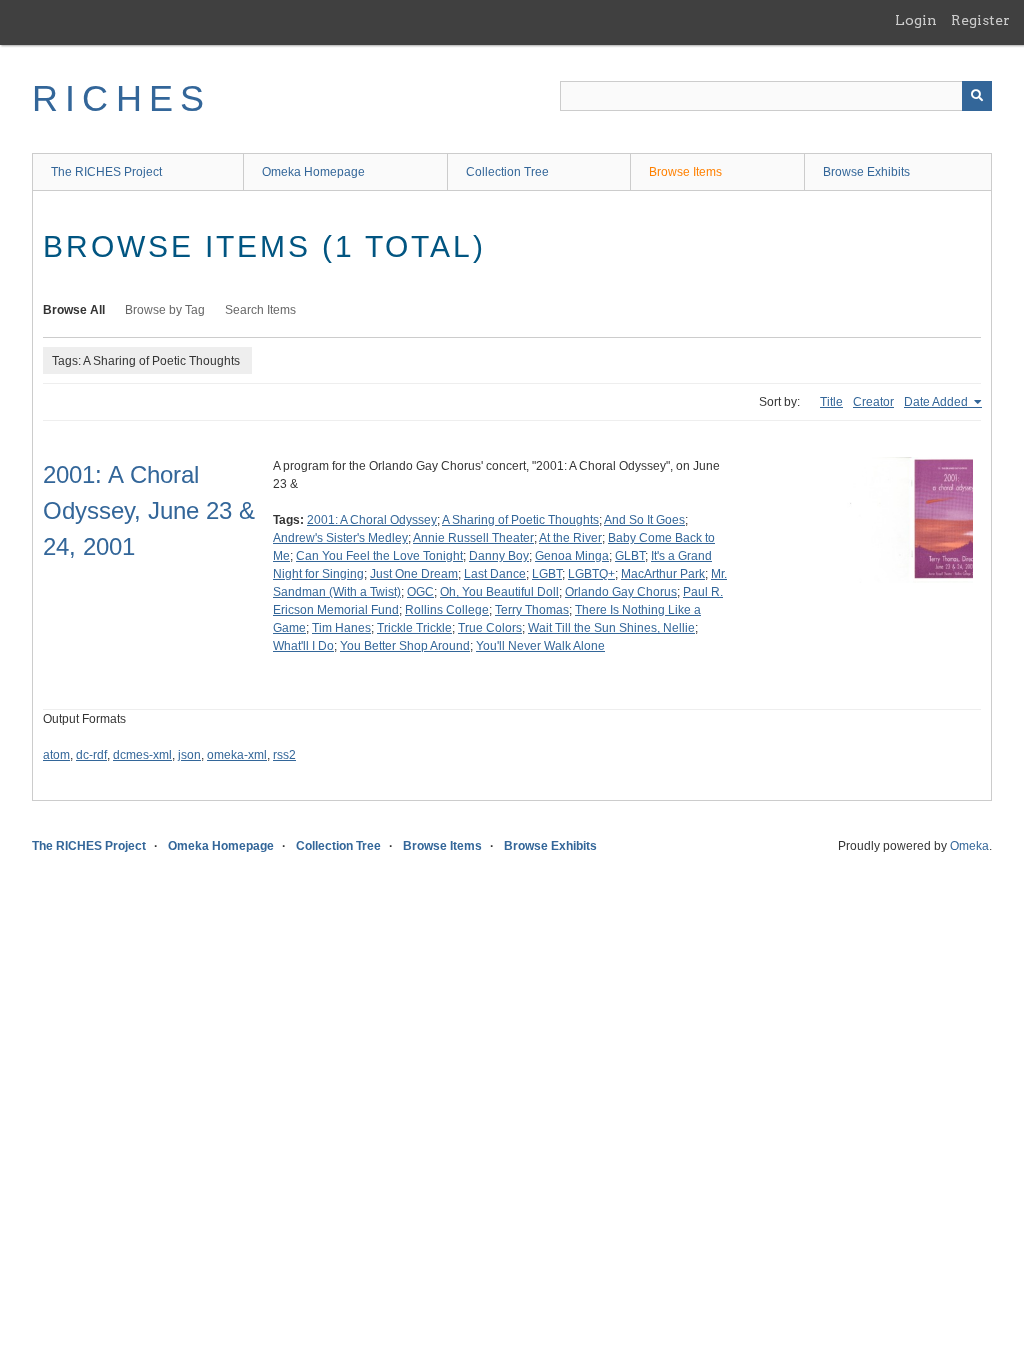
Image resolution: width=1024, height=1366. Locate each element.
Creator (873, 402)
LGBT (547, 574)
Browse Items (685, 172)
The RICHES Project (106, 172)
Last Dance (495, 574)
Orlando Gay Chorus (621, 592)
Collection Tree (507, 172)
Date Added (937, 402)
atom (56, 755)
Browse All (74, 310)
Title (831, 402)
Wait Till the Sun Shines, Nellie (611, 628)
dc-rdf (91, 755)
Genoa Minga (572, 556)
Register (980, 20)
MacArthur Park (663, 574)
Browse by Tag (165, 310)
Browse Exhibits (866, 172)
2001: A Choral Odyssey (372, 520)
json (189, 755)
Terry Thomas (532, 610)
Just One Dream (414, 574)
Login (916, 20)
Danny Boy (499, 556)
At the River (570, 538)
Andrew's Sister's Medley (340, 538)
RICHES (121, 98)
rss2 (284, 755)
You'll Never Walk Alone (540, 646)
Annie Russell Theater (473, 538)
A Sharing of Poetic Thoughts (520, 520)
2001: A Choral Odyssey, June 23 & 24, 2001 (149, 510)
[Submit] (977, 96)
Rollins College (447, 610)
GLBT (630, 556)
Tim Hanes (341, 628)
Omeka (969, 846)
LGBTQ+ (591, 574)
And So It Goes (644, 520)
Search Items (260, 310)
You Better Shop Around (405, 646)
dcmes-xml (142, 755)
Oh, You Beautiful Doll (499, 592)
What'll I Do (303, 646)
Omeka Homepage (313, 172)
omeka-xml (237, 755)
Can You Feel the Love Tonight (379, 556)
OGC (420, 592)
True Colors (490, 628)
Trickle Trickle (414, 628)
